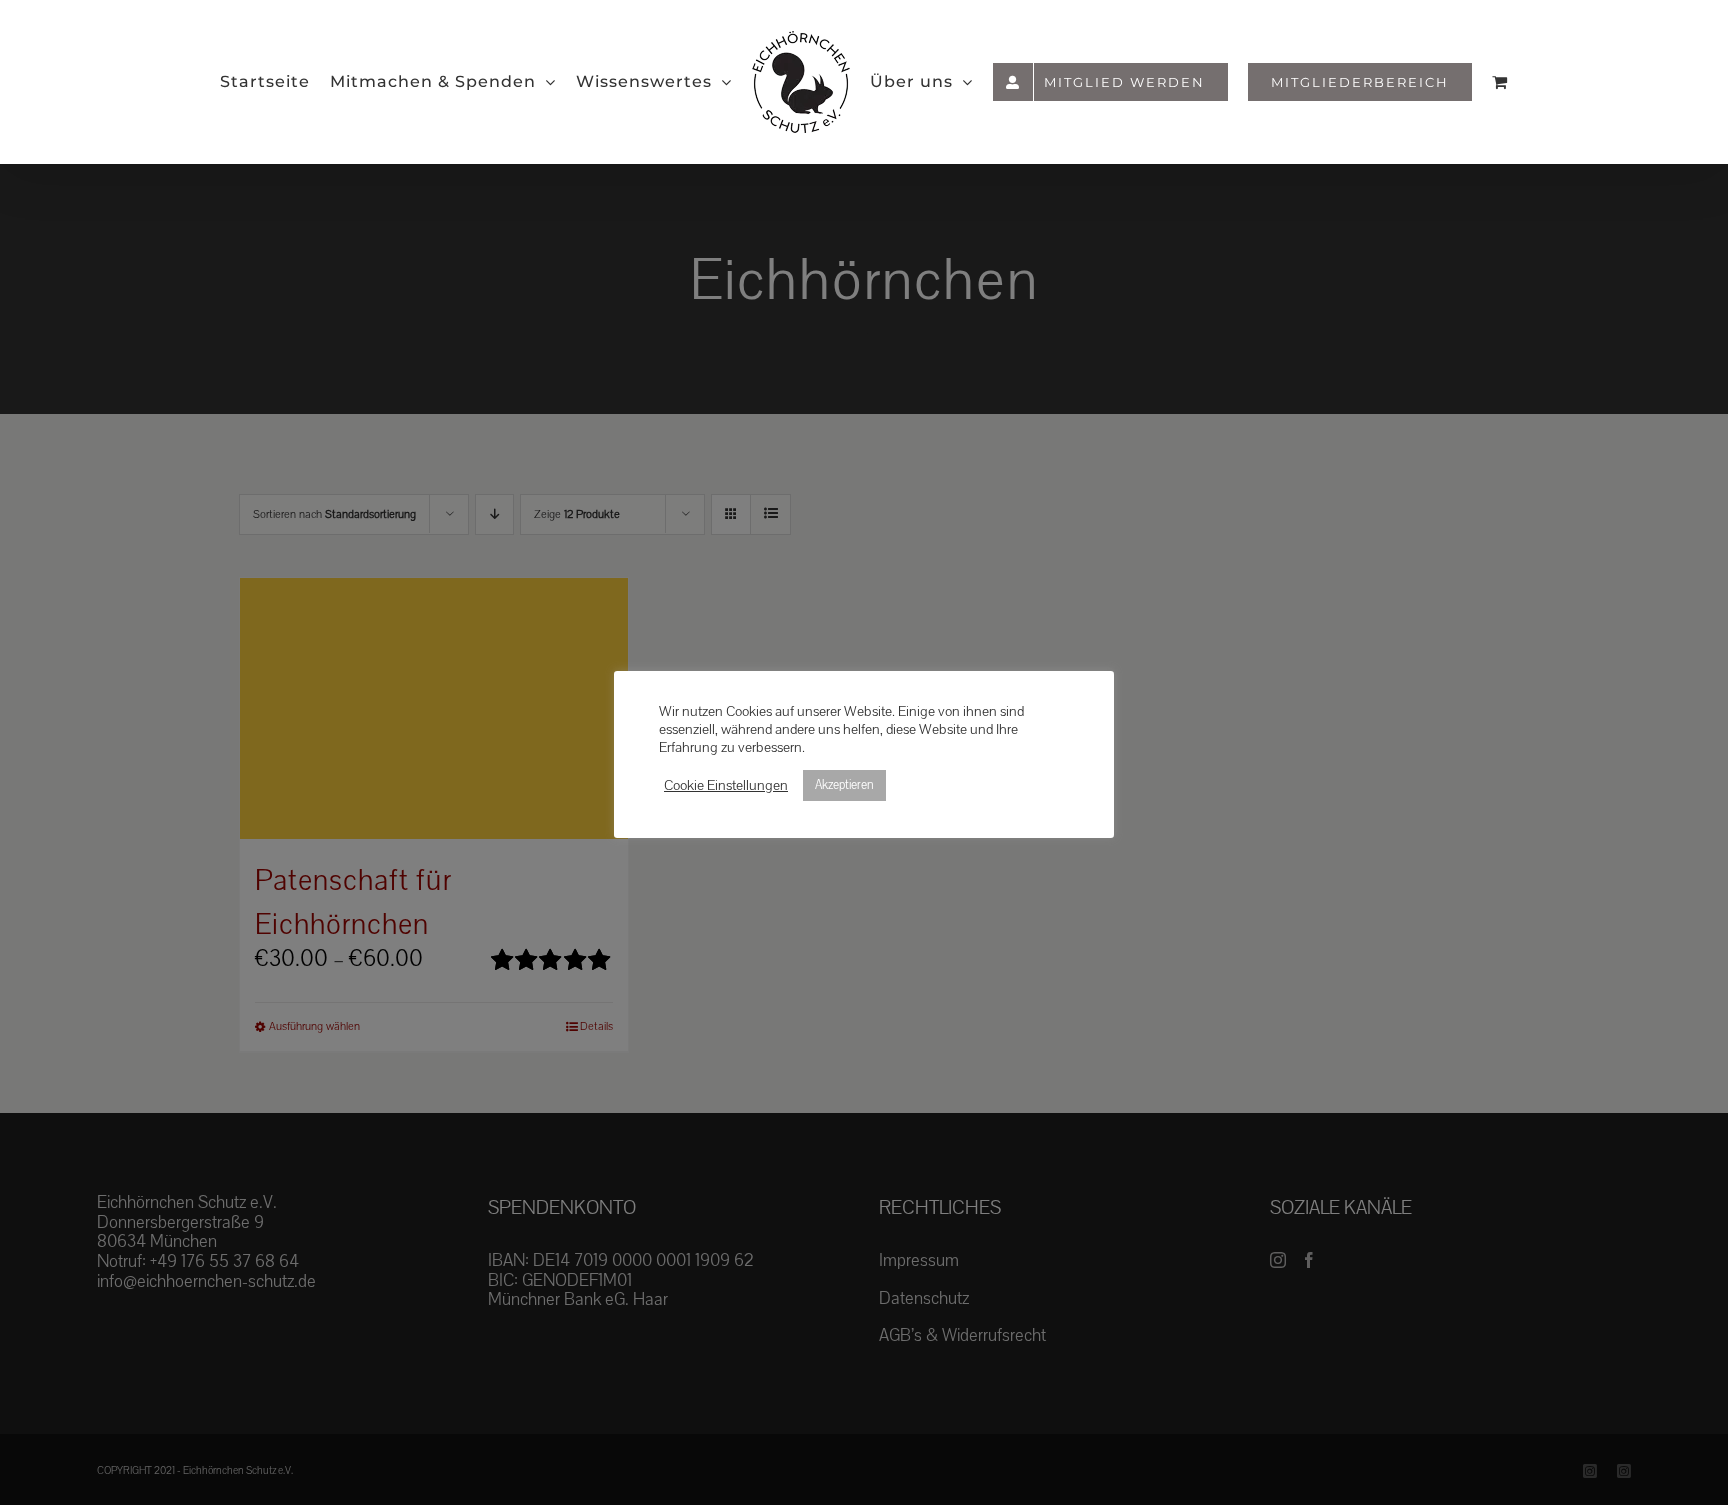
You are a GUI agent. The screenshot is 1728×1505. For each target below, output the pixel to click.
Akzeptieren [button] (844, 785)
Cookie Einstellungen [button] (726, 786)
